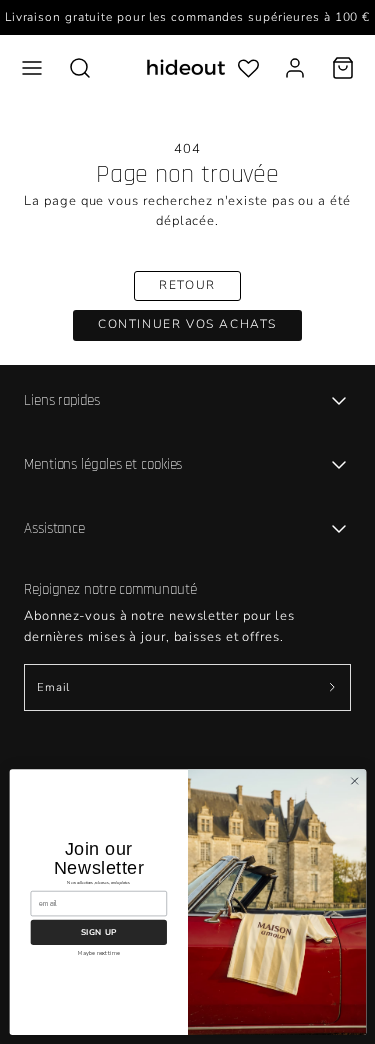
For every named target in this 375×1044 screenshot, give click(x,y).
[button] (32, 68)
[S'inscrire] (332, 687)
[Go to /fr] (186, 67)
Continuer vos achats (187, 324)
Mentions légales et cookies (103, 464)
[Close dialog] (354, 781)
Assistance (54, 528)
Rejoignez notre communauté (110, 589)
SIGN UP (98, 931)
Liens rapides (62, 400)
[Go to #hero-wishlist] (248, 67)
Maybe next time (98, 952)
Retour (187, 285)
